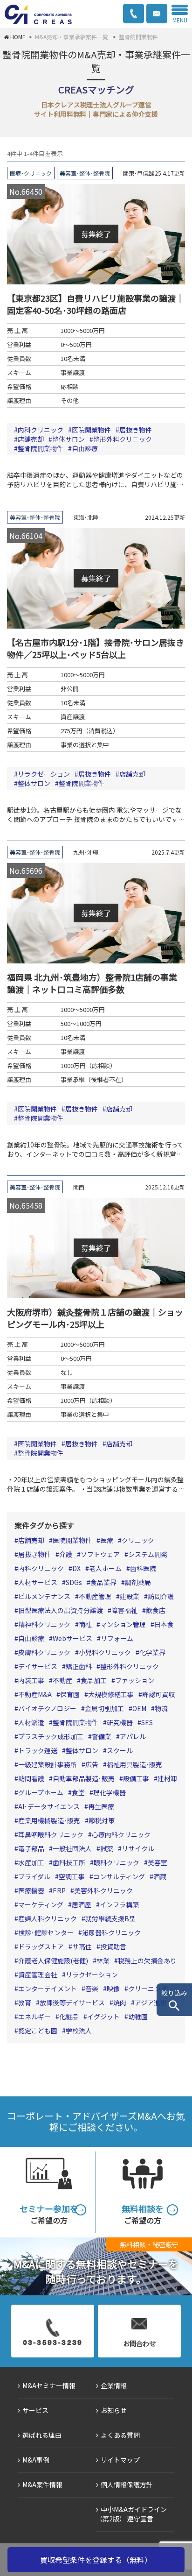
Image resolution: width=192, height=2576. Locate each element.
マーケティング (41, 1904)
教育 (25, 2003)
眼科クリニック (117, 1862)
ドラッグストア (41, 1946)
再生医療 (101, 1806)
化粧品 (69, 2017)
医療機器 (31, 1890)
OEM (139, 1708)
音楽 (92, 1989)
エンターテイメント (48, 1989)
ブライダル (34, 1876)
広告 (92, 1764)
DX (76, 1568)
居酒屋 (82, 1904)
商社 (85, 1624)
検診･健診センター (46, 1932)
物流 (161, 1708)
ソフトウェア (100, 1554)
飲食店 (156, 1610)
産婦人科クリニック (48, 1918)
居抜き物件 (136, 430)
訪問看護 (31, 1778)
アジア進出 (151, 2003)
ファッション (135, 1680)
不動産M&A (35, 1694)
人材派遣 (31, 1722)
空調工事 (72, 1876)
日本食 (164, 1624)
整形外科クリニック (123, 439)
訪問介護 (161, 1596)
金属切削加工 (104, 1708)
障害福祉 (124, 1610)
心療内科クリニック (121, 1834)
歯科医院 (143, 1568)
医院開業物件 (91, 430)
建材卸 (167, 1778)
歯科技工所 (69, 1862)
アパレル (133, 1736)
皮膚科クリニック (44, 1652)
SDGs (74, 1582)
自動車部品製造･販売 (84, 1778)
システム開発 (148, 1554)
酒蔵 (160, 1876)
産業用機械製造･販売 (49, 1820)
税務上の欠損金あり (147, 1960)
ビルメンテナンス (44, 1596)
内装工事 (31, 1680)
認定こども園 (38, 2031)
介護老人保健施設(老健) (53, 1960)
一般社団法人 (72, 1848)
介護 (66, 1554)
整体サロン (69, 439)
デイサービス (38, 1666)
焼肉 (120, 2003)
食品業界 (103, 1582)
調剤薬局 (138, 1582)
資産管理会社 (38, 1974)
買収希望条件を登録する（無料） (96, 2560)
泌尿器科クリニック (111, 1932)
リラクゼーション (44, 774)
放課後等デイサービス (72, 2003)
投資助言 (113, 1946)
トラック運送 (38, 1750)
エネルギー (34, 2017)
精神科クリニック (44, 1624)
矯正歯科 (79, 1666)
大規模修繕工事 (111, 1694)
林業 (103, 1960)
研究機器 (120, 1722)
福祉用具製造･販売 (134, 1764)
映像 (113, 1989)
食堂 (78, 1792)
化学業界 (152, 1652)
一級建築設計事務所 (48, 1764)
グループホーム (41, 1792)
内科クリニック (41, 430)
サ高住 (82, 1946)
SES (147, 1722)
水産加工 (31, 1862)
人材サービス (38, 1582)
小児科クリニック (105, 1652)
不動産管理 (95, 1596)
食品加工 (94, 1680)
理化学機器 (110, 1792)
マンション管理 (123, 1624)
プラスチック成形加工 (51, 1736)
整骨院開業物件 (41, 448)
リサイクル (138, 1848)
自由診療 (85, 448)
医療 (107, 1540)
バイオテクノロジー (47, 1708)
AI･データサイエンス (49, 1806)
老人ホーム (105, 1568)
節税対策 (102, 1820)
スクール (120, 1750)
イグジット (103, 2017)
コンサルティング (119, 1876)
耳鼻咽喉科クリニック (51, 1834)
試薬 (107, 1848)
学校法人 (79, 2031)
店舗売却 (31, 439)
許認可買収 (158, 1694)
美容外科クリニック (103, 1890)
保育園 (70, 1694)
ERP (59, 1890)
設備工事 (136, 1778)
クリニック (138, 1540)
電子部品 (31, 1848)
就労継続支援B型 (110, 1918)
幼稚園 (138, 2017)
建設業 (130, 1596)
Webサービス (72, 1638)
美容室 (158, 1862)
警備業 (102, 1736)
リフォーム (117, 1638)
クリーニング (148, 1989)
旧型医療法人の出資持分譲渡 (61, 1610)
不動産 (62, 1680)
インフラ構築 (119, 1904)
